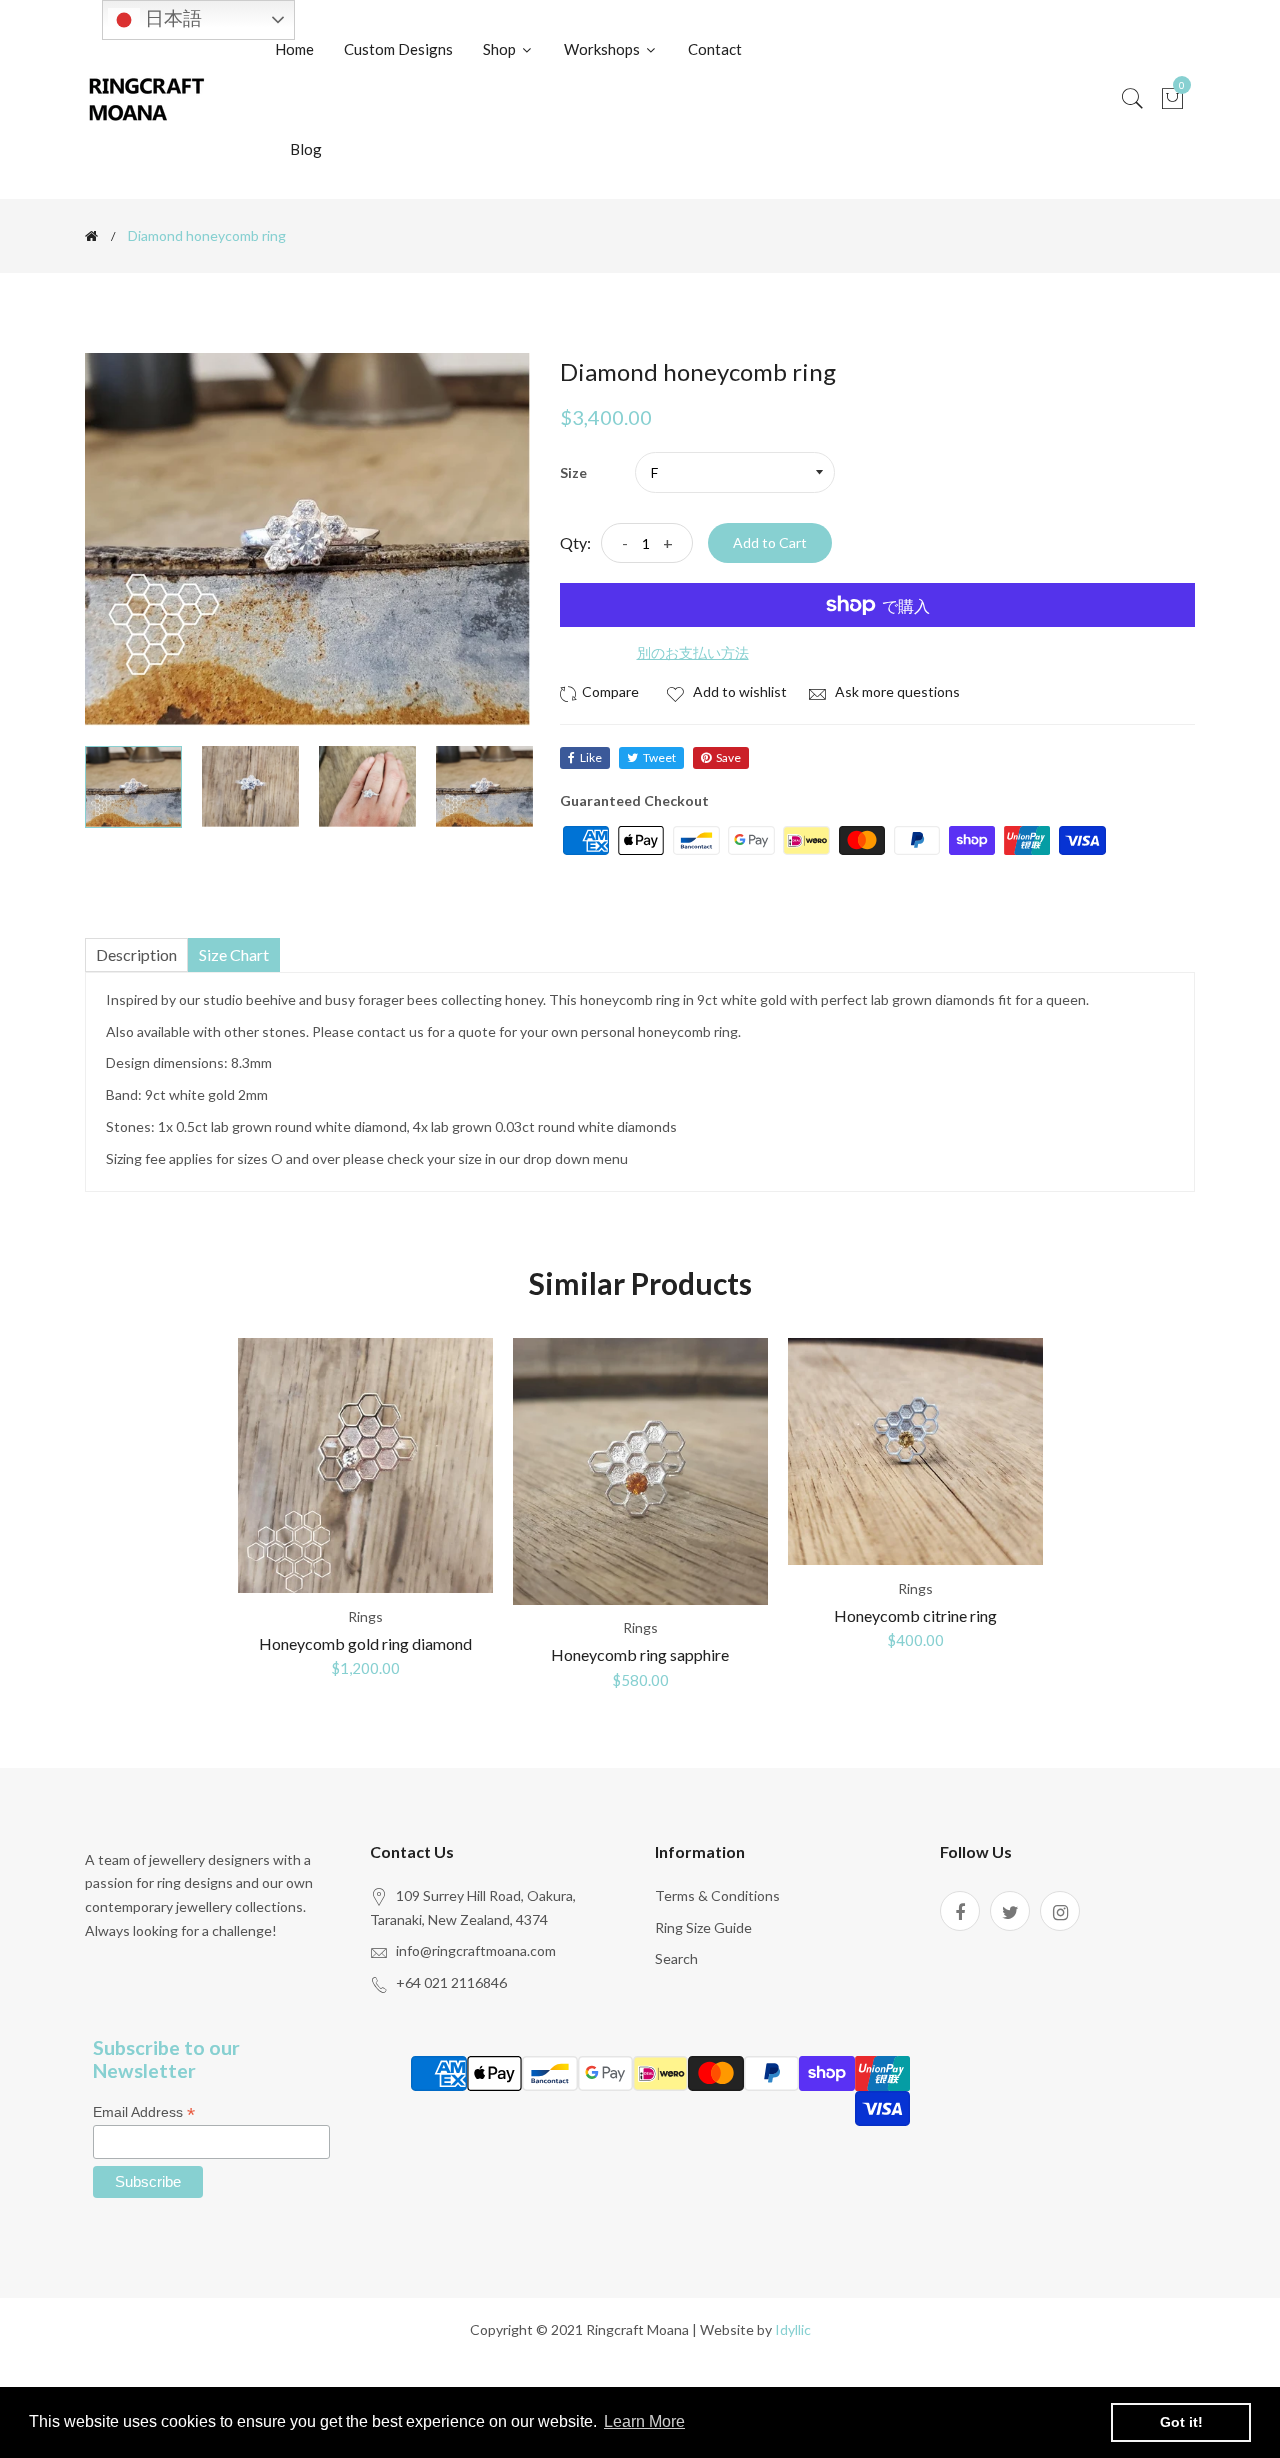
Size (573, 472)
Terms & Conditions (717, 1895)
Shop (501, 49)
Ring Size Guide (703, 1927)
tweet (659, 757)
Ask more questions (896, 691)
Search (676, 1958)
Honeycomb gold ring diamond (365, 1643)
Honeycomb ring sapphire (640, 1654)
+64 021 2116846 (451, 1982)
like (591, 757)
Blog (306, 149)
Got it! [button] (1181, 2422)
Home (294, 49)
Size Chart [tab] (234, 954)
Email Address (144, 2112)
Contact (715, 49)
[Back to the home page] (91, 236)
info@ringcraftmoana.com (476, 1950)
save (728, 757)
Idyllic (793, 2329)
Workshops (603, 49)
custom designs (398, 49)
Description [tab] (136, 954)
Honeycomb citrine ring (915, 1615)
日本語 (171, 18)
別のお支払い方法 (693, 652)
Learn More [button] (644, 2421)
